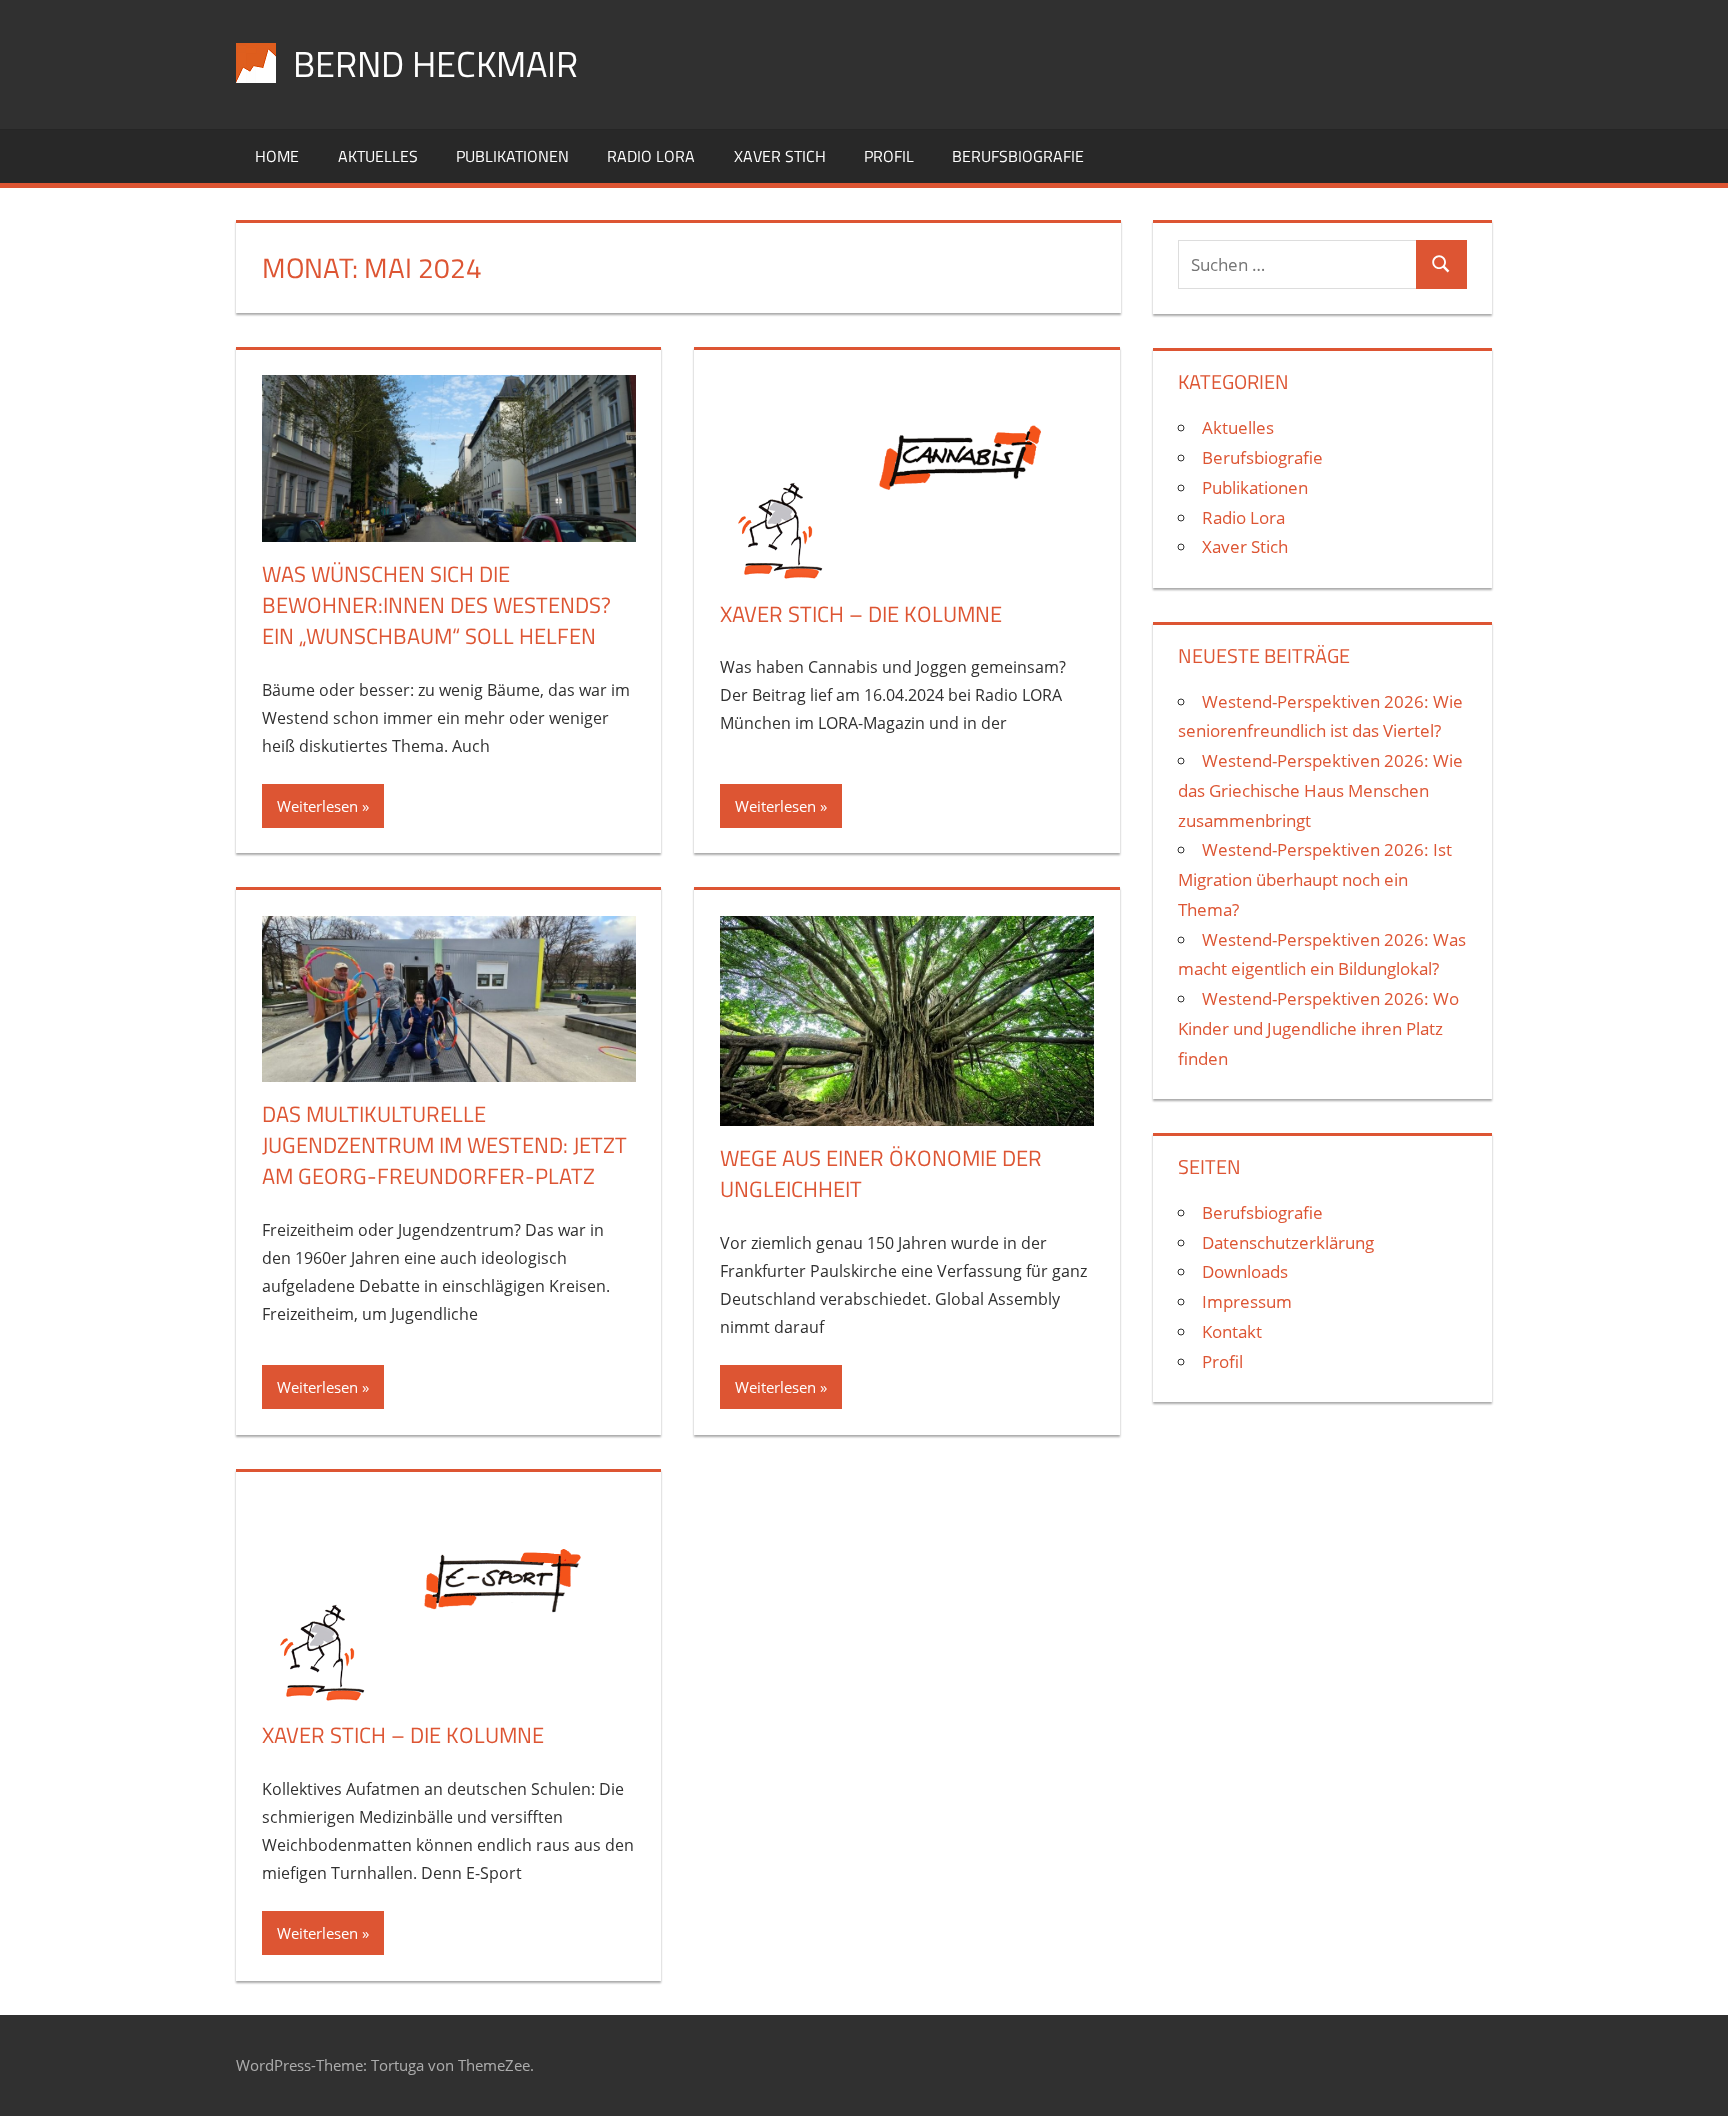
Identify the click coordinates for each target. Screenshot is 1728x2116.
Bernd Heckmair (435, 63)
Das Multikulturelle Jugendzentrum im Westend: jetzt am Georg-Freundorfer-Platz (444, 1145)
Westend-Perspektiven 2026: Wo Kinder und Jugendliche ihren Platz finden (1318, 1028)
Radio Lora (651, 156)
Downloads (1245, 1271)
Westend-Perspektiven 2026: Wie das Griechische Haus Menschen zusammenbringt (1320, 790)
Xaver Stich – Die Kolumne (861, 614)
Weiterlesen (317, 806)
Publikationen (512, 156)
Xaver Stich (780, 156)
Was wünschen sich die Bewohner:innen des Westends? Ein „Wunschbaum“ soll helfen (436, 605)
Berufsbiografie (1018, 156)
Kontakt (1232, 1331)
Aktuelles (378, 156)
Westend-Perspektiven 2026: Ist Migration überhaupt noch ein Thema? (1315, 879)
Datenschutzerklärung (1288, 1242)
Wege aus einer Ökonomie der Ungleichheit (881, 1173)
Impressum (1247, 1301)
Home (277, 156)
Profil (889, 156)
